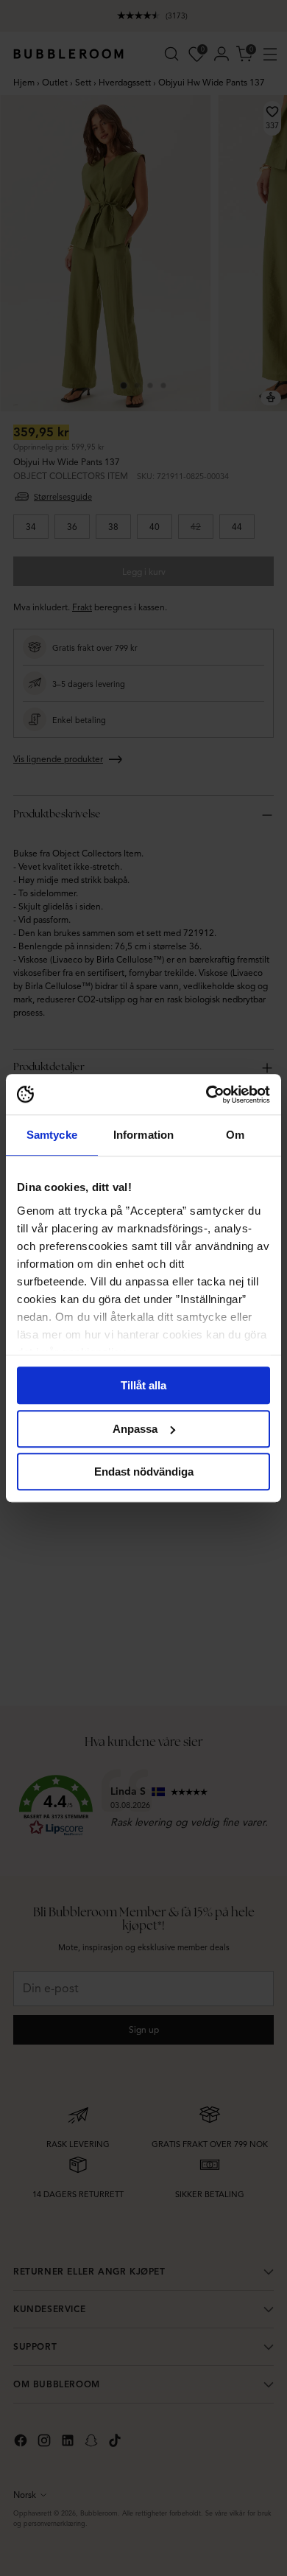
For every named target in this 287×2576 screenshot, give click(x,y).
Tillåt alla (143, 1385)
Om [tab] (235, 1135)
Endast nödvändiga (144, 1472)
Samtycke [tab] (52, 1135)
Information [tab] (143, 1135)
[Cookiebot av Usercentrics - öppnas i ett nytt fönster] (206, 1095)
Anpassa (135, 1429)
